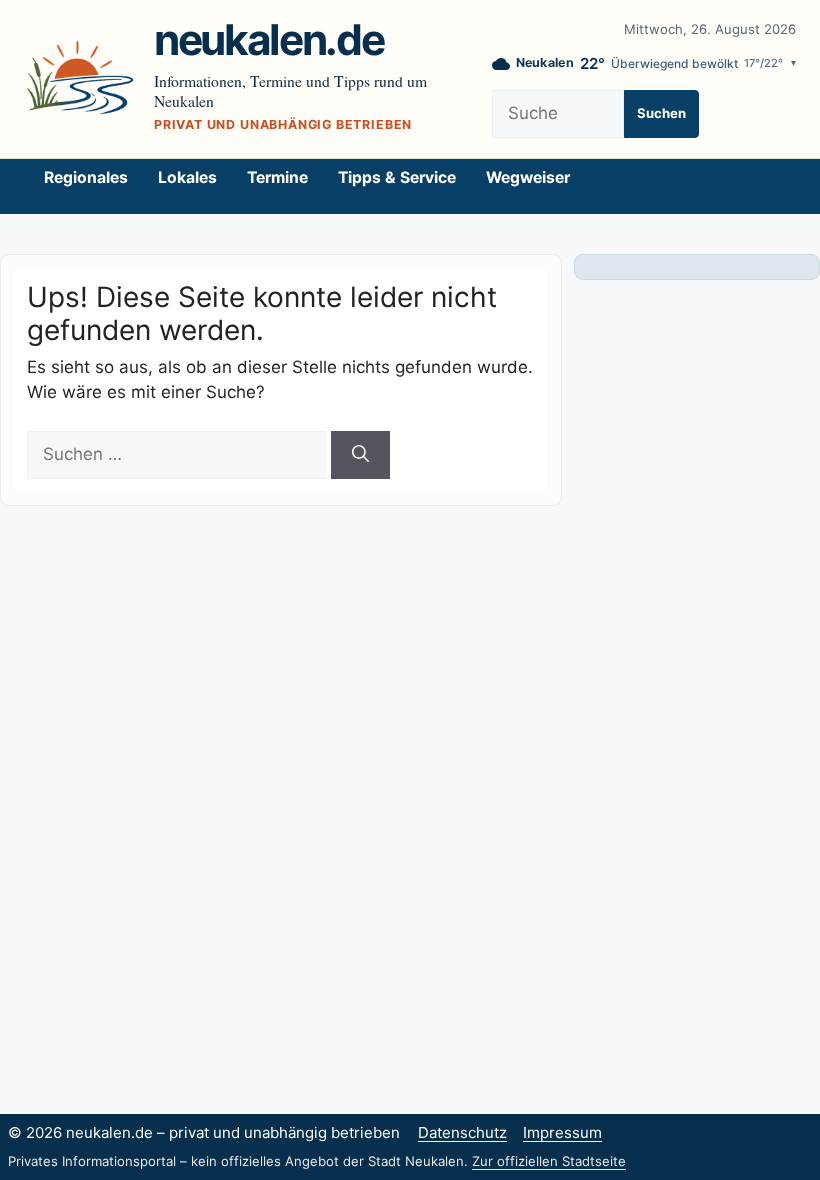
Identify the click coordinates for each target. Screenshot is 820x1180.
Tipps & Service (397, 177)
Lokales (187, 177)
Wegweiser (528, 177)
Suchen (661, 113)
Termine (277, 177)
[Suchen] (360, 455)
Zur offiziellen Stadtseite (549, 1161)
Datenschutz (462, 1132)
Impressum (562, 1132)
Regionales (86, 177)
